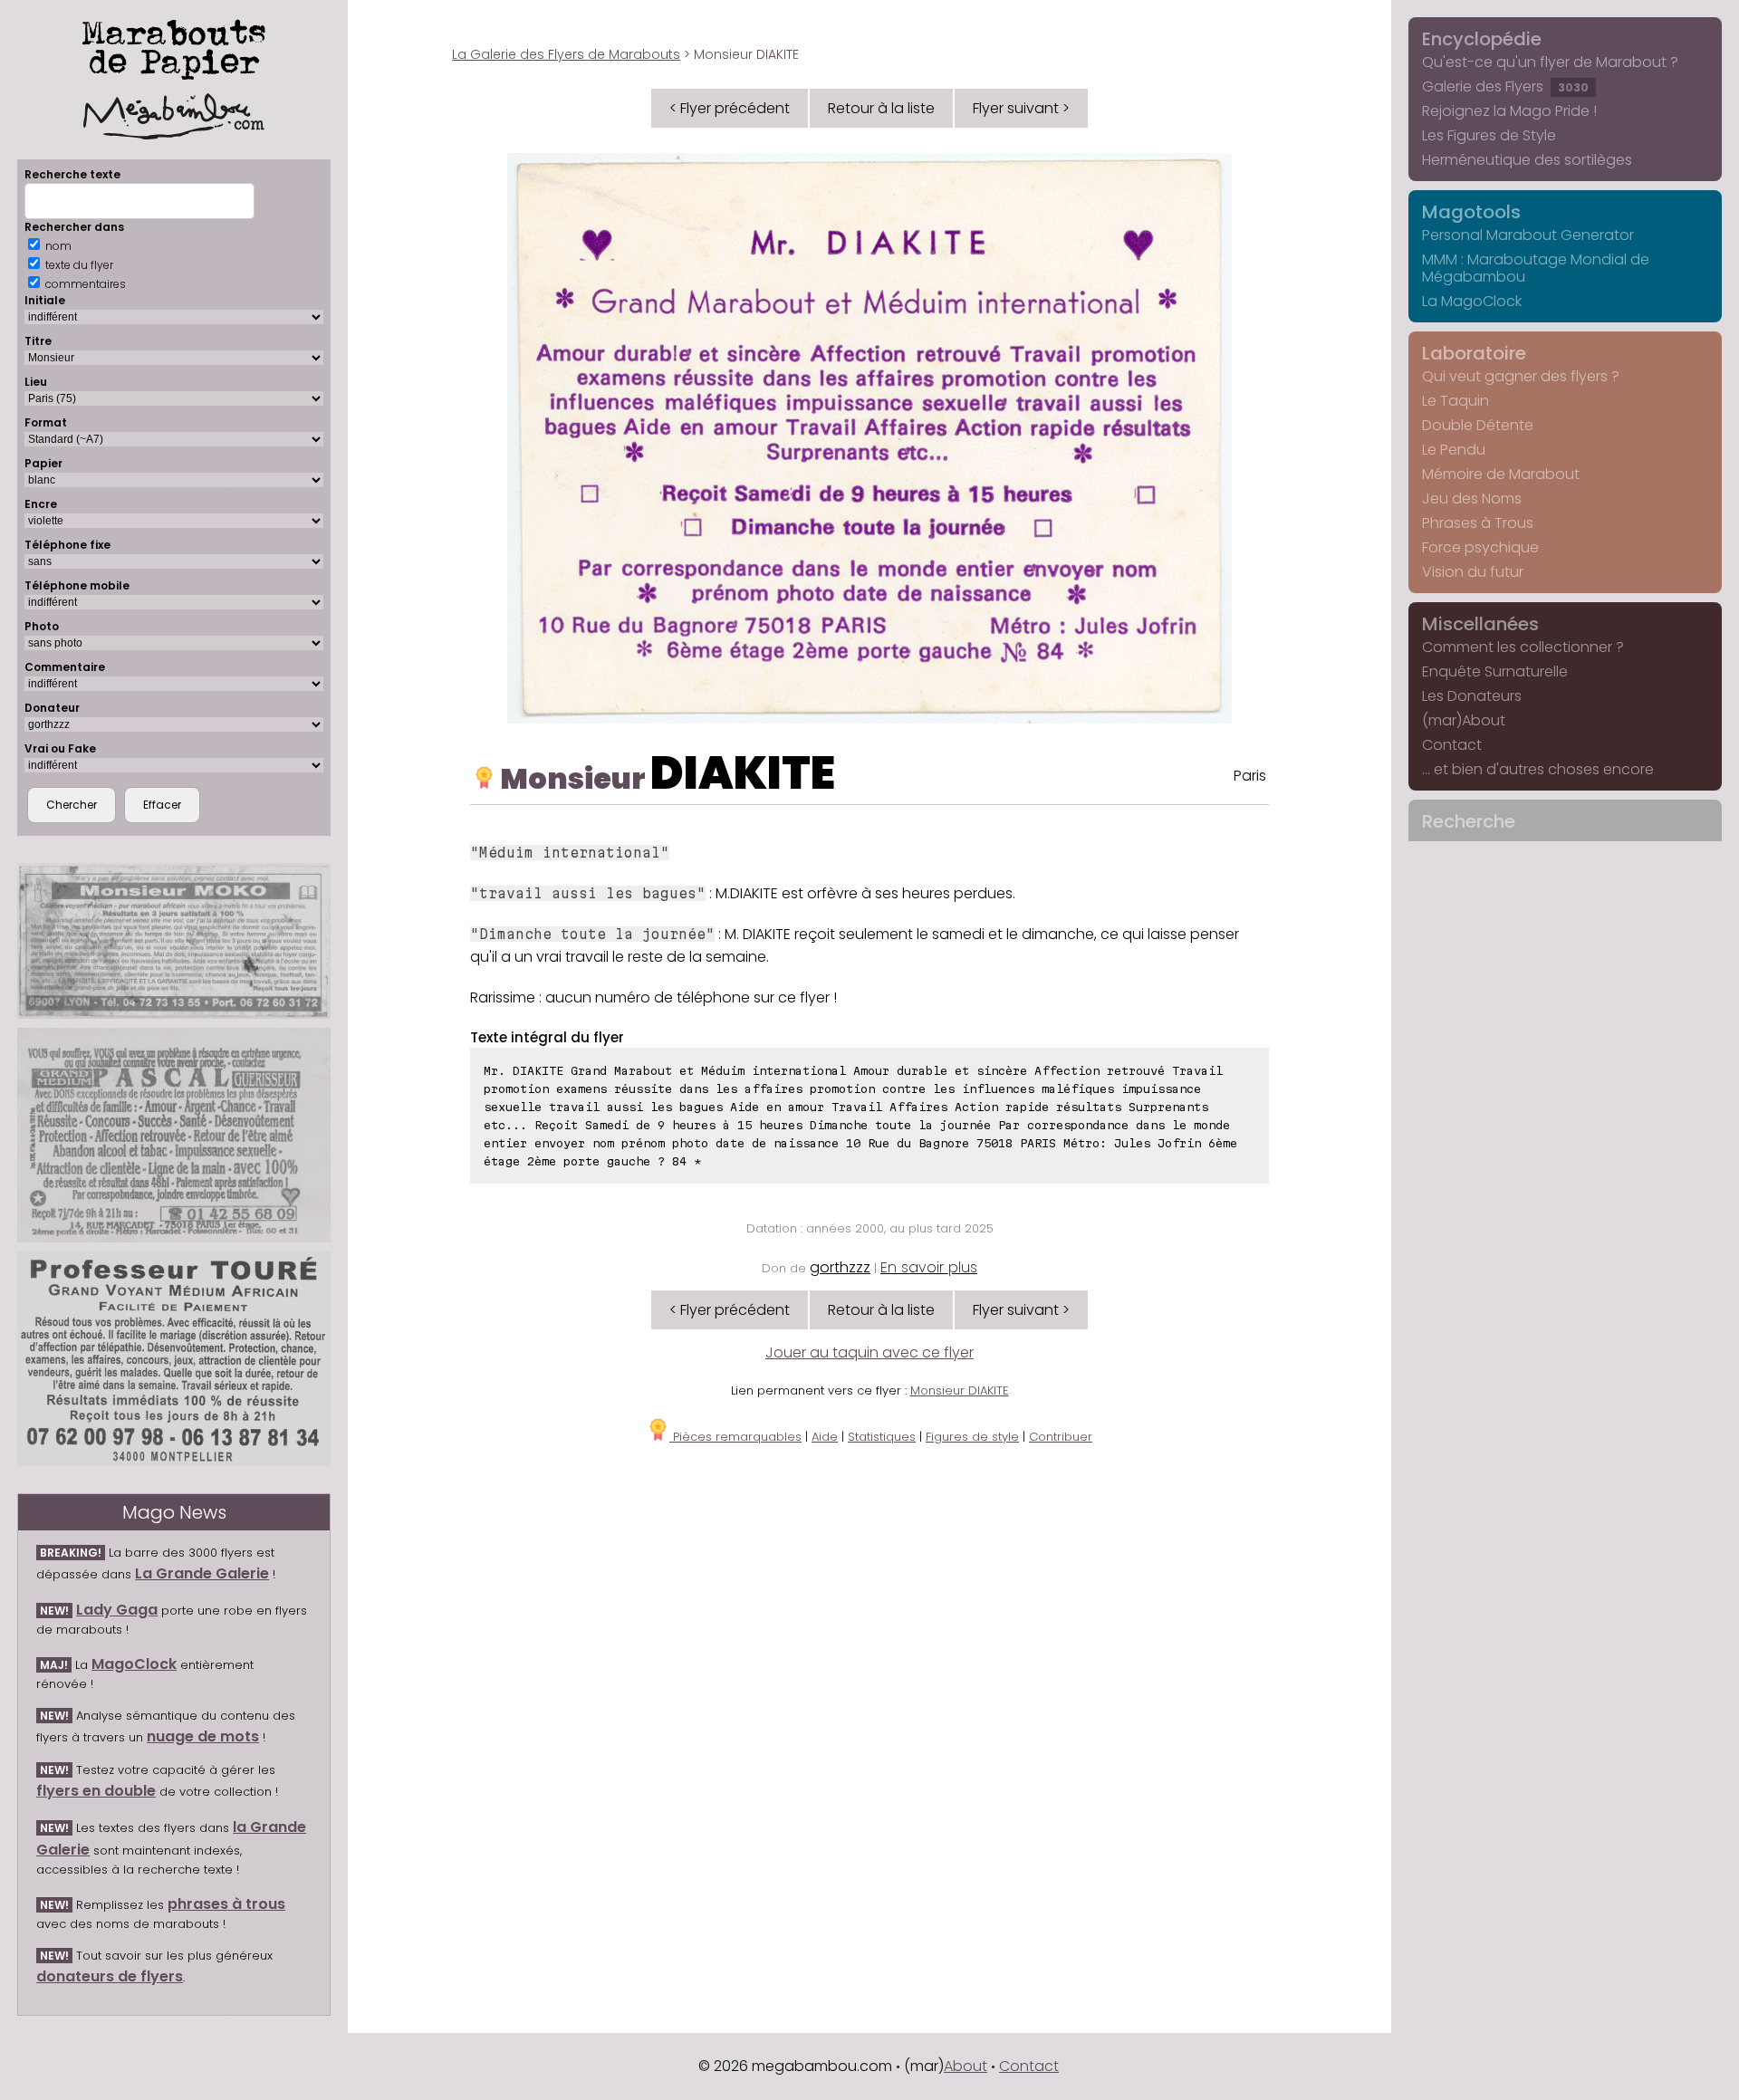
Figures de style (972, 1437)
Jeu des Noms (1472, 499)
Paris (1250, 776)
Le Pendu (1454, 450)
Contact (1452, 745)
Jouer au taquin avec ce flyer (869, 1352)
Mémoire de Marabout (1501, 474)
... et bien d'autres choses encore (1538, 769)
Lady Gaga (117, 1610)
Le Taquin (1456, 401)
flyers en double (96, 1791)
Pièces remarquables (735, 1437)
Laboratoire (1474, 353)
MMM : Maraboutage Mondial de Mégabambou (1536, 268)
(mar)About (1464, 720)
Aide (825, 1437)
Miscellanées (1480, 624)
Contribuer (1061, 1437)
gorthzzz (840, 1267)
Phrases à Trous (1478, 523)
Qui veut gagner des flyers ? (1521, 376)
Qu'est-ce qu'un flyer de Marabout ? (1550, 62)
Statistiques (882, 1437)
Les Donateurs (1472, 696)
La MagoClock (1472, 301)
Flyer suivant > (1021, 108)
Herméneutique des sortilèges (1527, 160)
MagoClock (134, 1664)
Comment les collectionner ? (1523, 647)
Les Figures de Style (1489, 135)
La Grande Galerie (202, 1573)
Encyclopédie (1482, 39)
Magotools (1471, 212)
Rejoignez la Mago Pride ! (1509, 111)
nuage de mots (203, 1736)
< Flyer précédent (730, 108)
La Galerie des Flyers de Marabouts (566, 54)
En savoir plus (929, 1267)
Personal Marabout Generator (1528, 235)
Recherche (1469, 821)
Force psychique (1480, 547)
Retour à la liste (881, 108)
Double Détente (1478, 425)
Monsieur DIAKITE (960, 1390)
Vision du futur (1473, 572)
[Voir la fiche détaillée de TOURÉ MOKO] (174, 941)
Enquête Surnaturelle (1495, 671)
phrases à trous (226, 1904)
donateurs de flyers (110, 1976)
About (966, 2066)
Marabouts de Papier (174, 46)
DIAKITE (743, 773)
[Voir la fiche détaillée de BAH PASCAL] (174, 1135)
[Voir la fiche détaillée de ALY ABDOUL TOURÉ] (174, 1358)
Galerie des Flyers (1505, 86)
